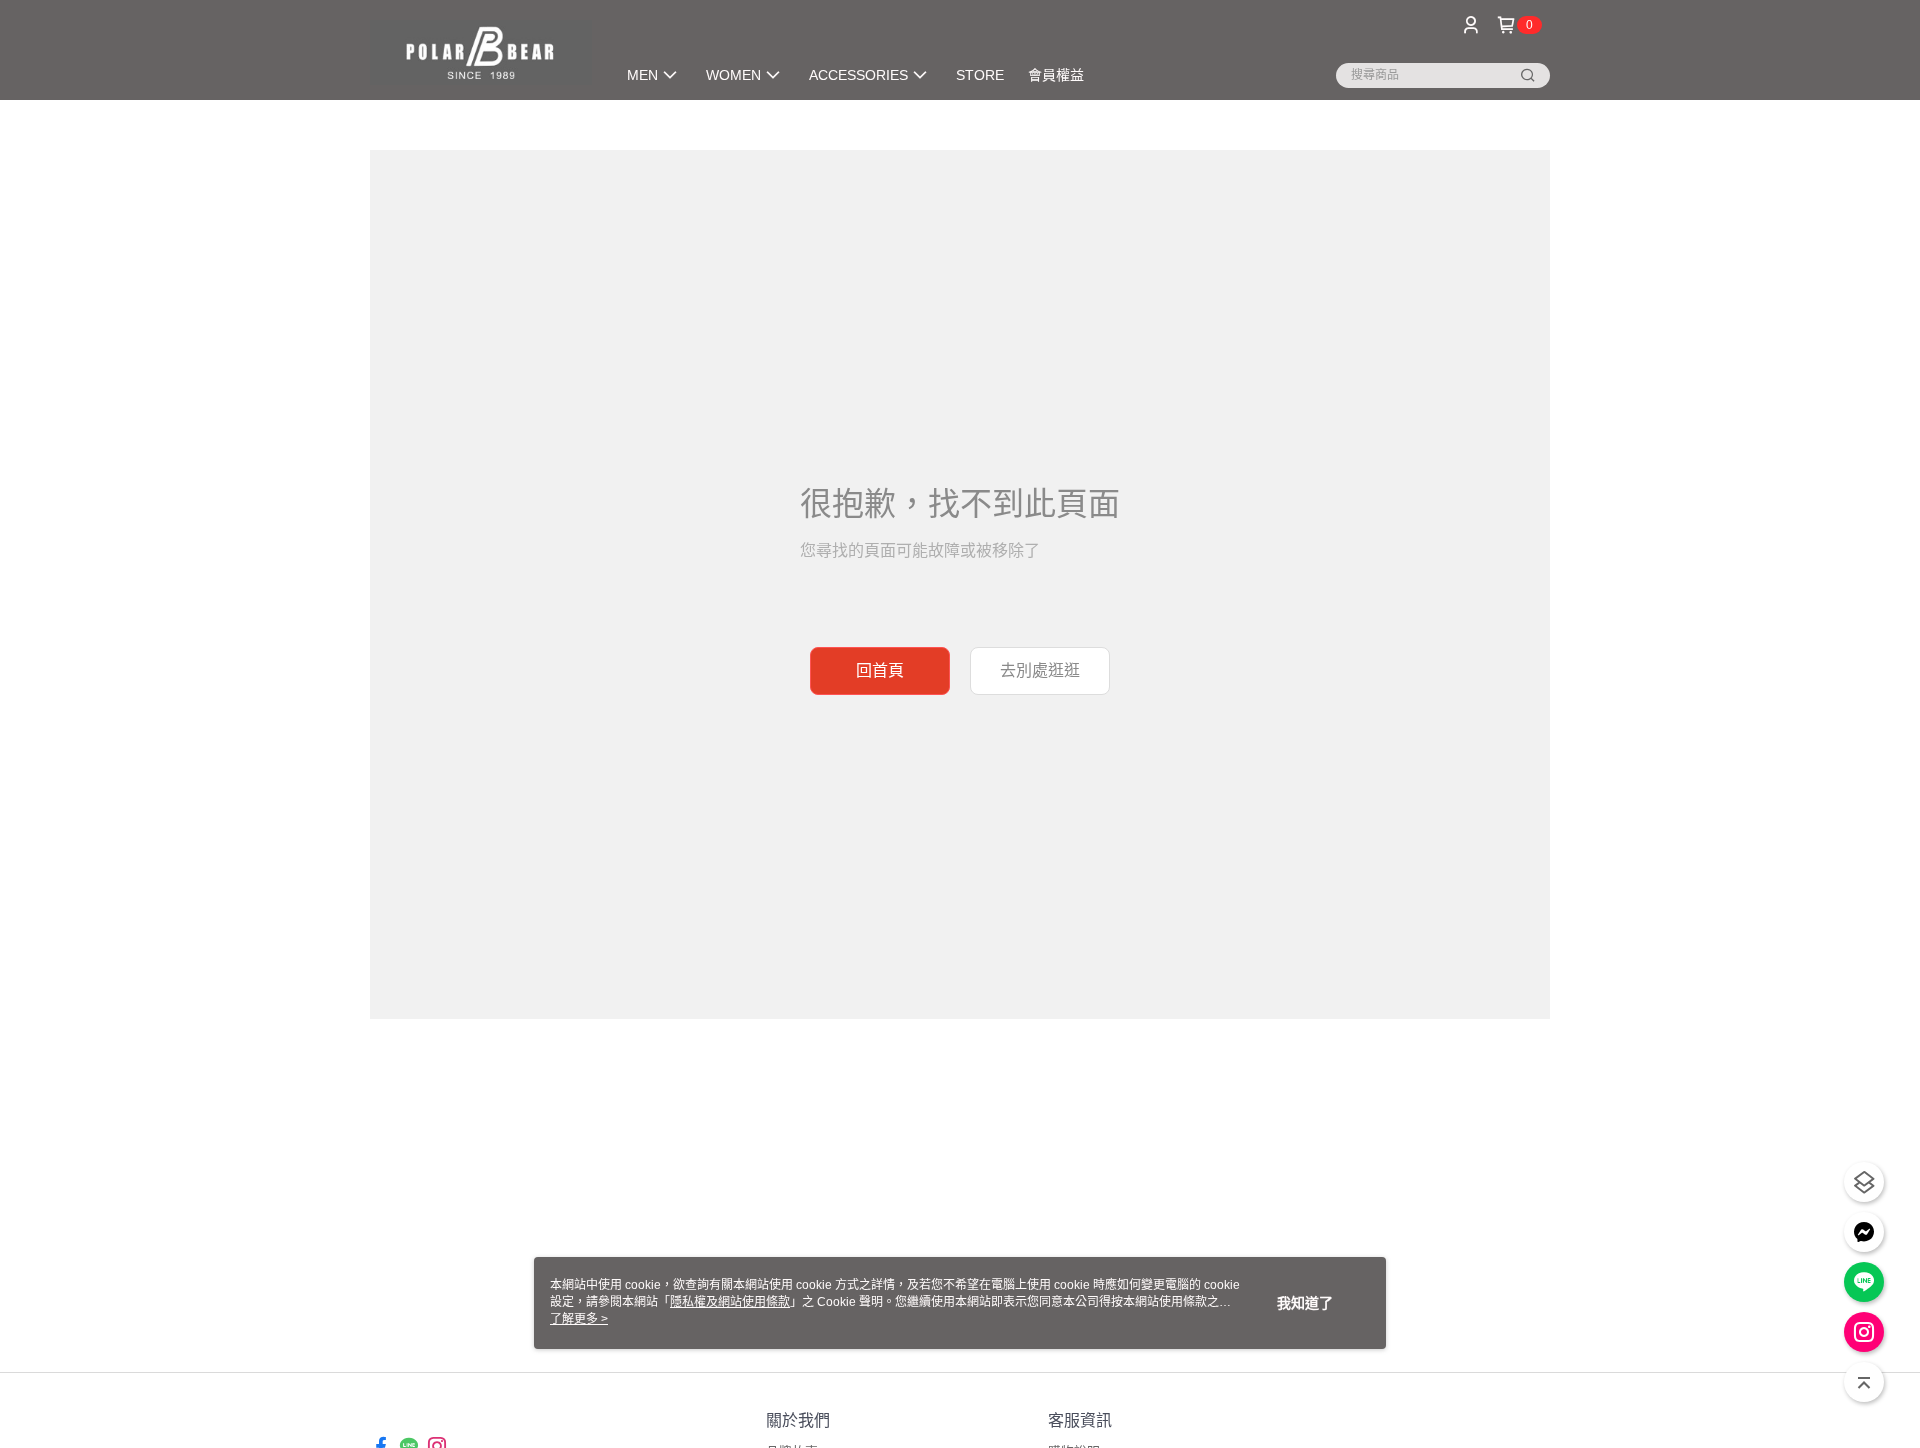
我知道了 (1305, 1303)
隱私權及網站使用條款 (730, 1302)
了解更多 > (579, 1319)
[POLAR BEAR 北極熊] (481, 52)
